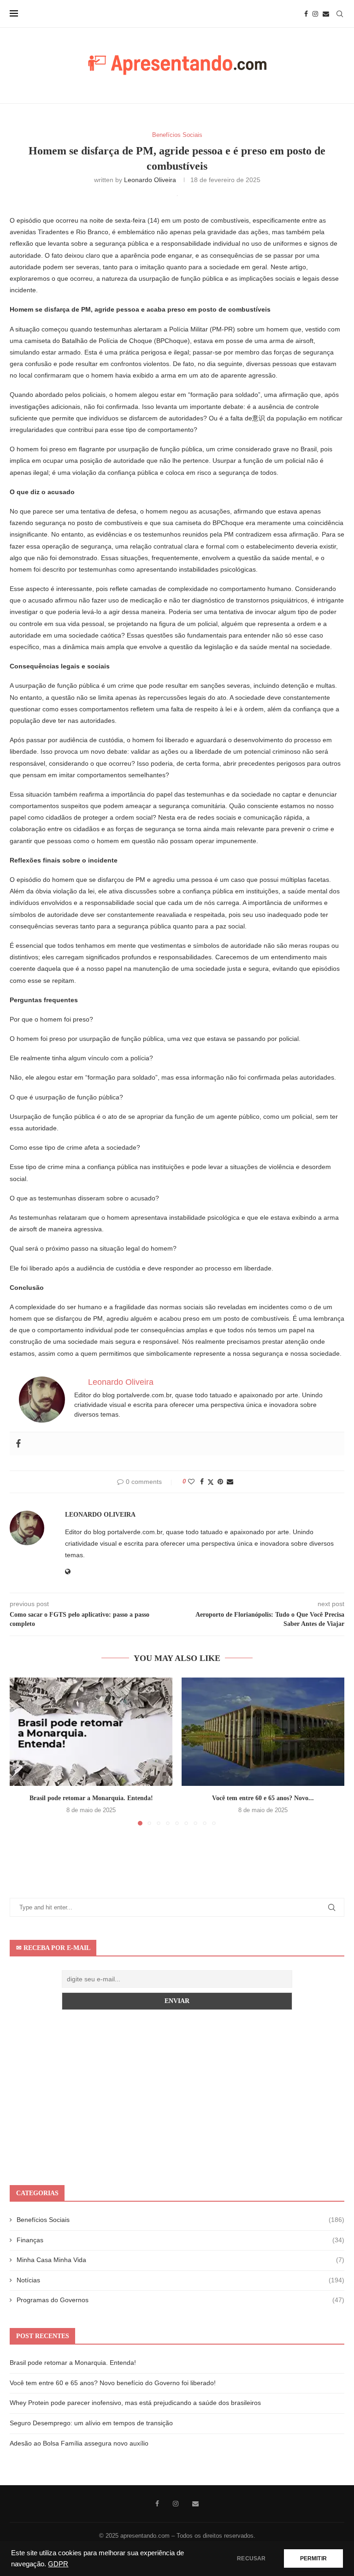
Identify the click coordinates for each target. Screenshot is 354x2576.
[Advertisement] (177, 2097)
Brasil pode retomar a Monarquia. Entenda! (91, 1798)
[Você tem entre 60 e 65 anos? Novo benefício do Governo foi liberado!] (263, 1732)
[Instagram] (315, 14)
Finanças (180, 2240)
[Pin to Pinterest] (220, 1482)
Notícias (180, 2280)
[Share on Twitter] (211, 1482)
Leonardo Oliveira (150, 180)
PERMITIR (313, 2558)
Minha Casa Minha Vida (180, 2260)
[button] (22, 1751)
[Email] (326, 14)
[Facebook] (306, 14)
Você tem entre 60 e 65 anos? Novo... (263, 1798)
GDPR (58, 2564)
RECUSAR (251, 2558)
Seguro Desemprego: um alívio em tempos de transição (91, 2423)
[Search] (340, 14)
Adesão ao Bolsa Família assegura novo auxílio (79, 2443)
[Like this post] (191, 1482)
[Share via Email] (230, 1482)
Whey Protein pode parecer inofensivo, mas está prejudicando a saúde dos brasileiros (135, 2403)
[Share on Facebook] (202, 1482)
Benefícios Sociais (180, 2220)
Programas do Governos (180, 2300)
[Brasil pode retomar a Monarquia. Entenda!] (91, 1732)
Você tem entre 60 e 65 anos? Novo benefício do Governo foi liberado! (113, 2383)
